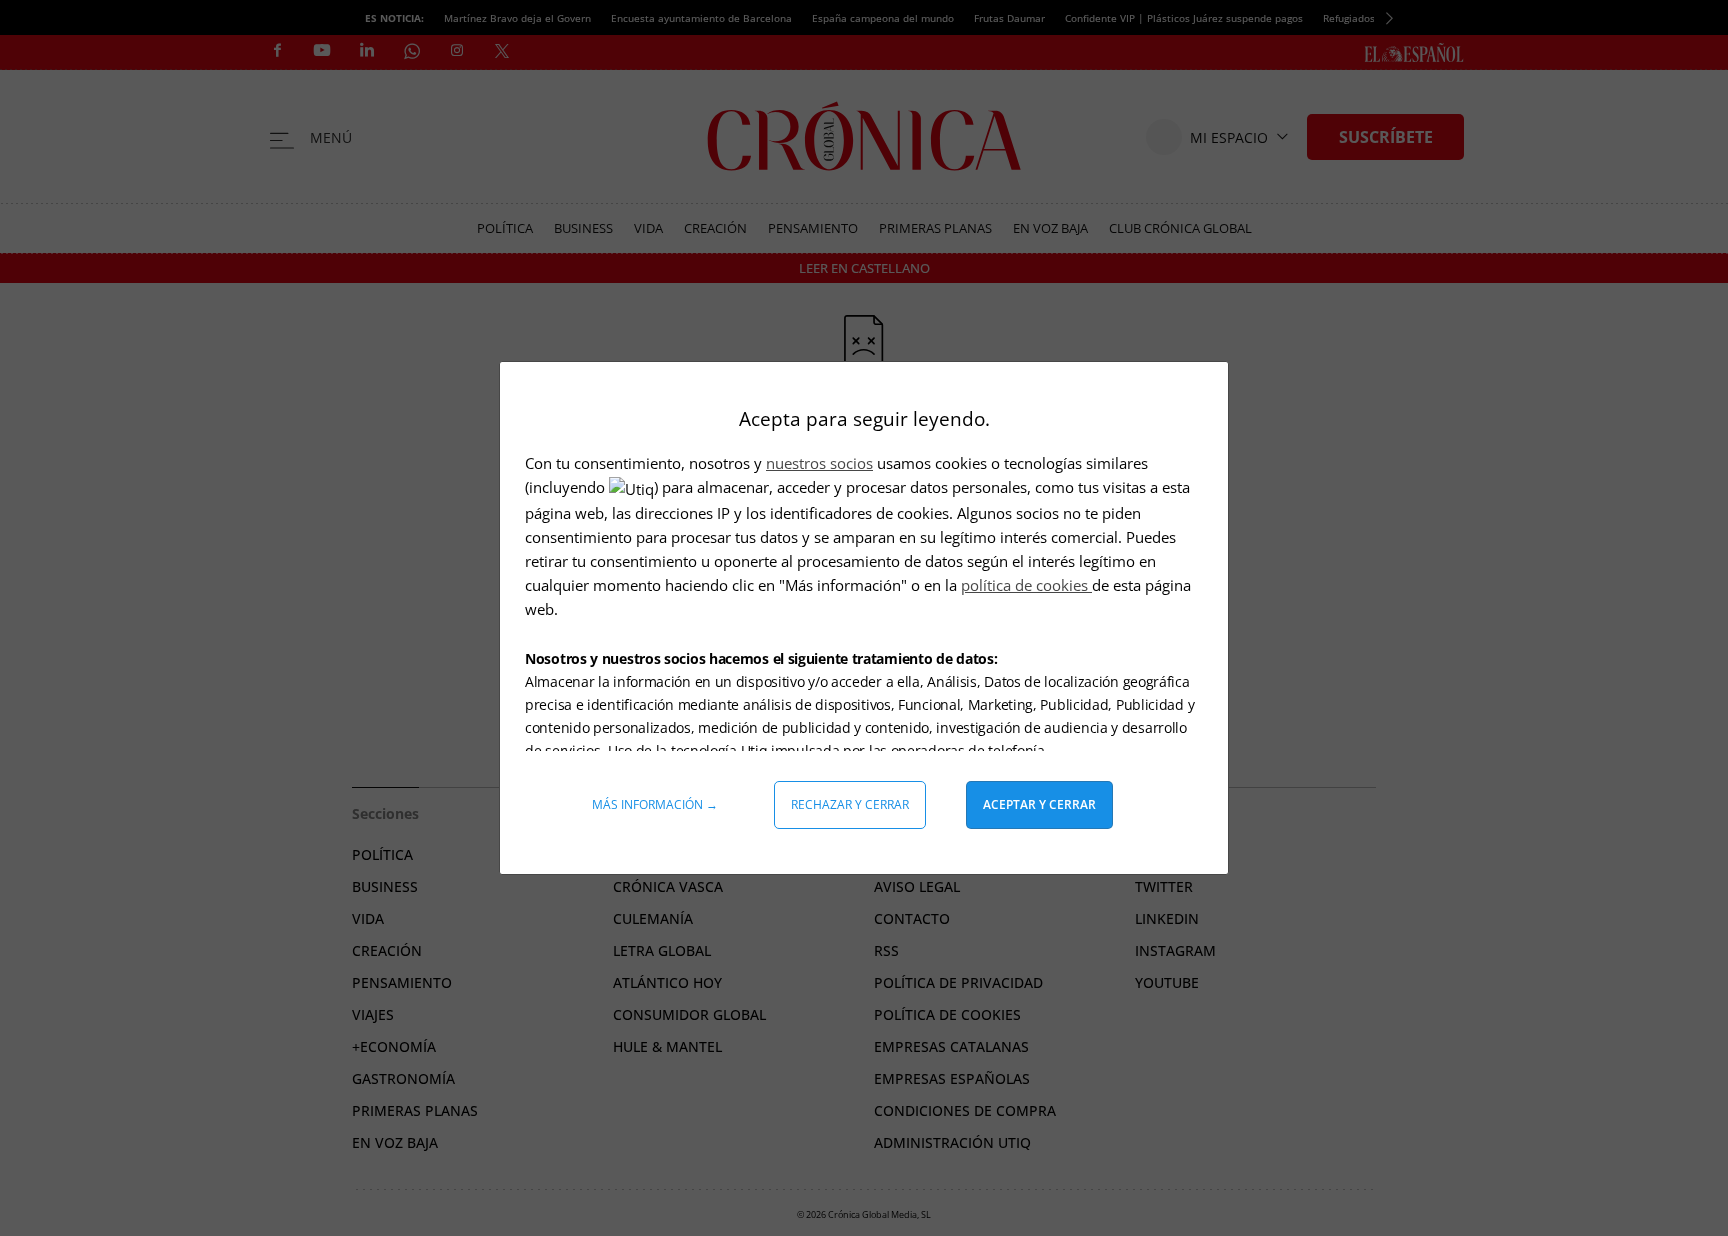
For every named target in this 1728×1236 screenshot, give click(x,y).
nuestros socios (819, 463)
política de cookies (1026, 585)
